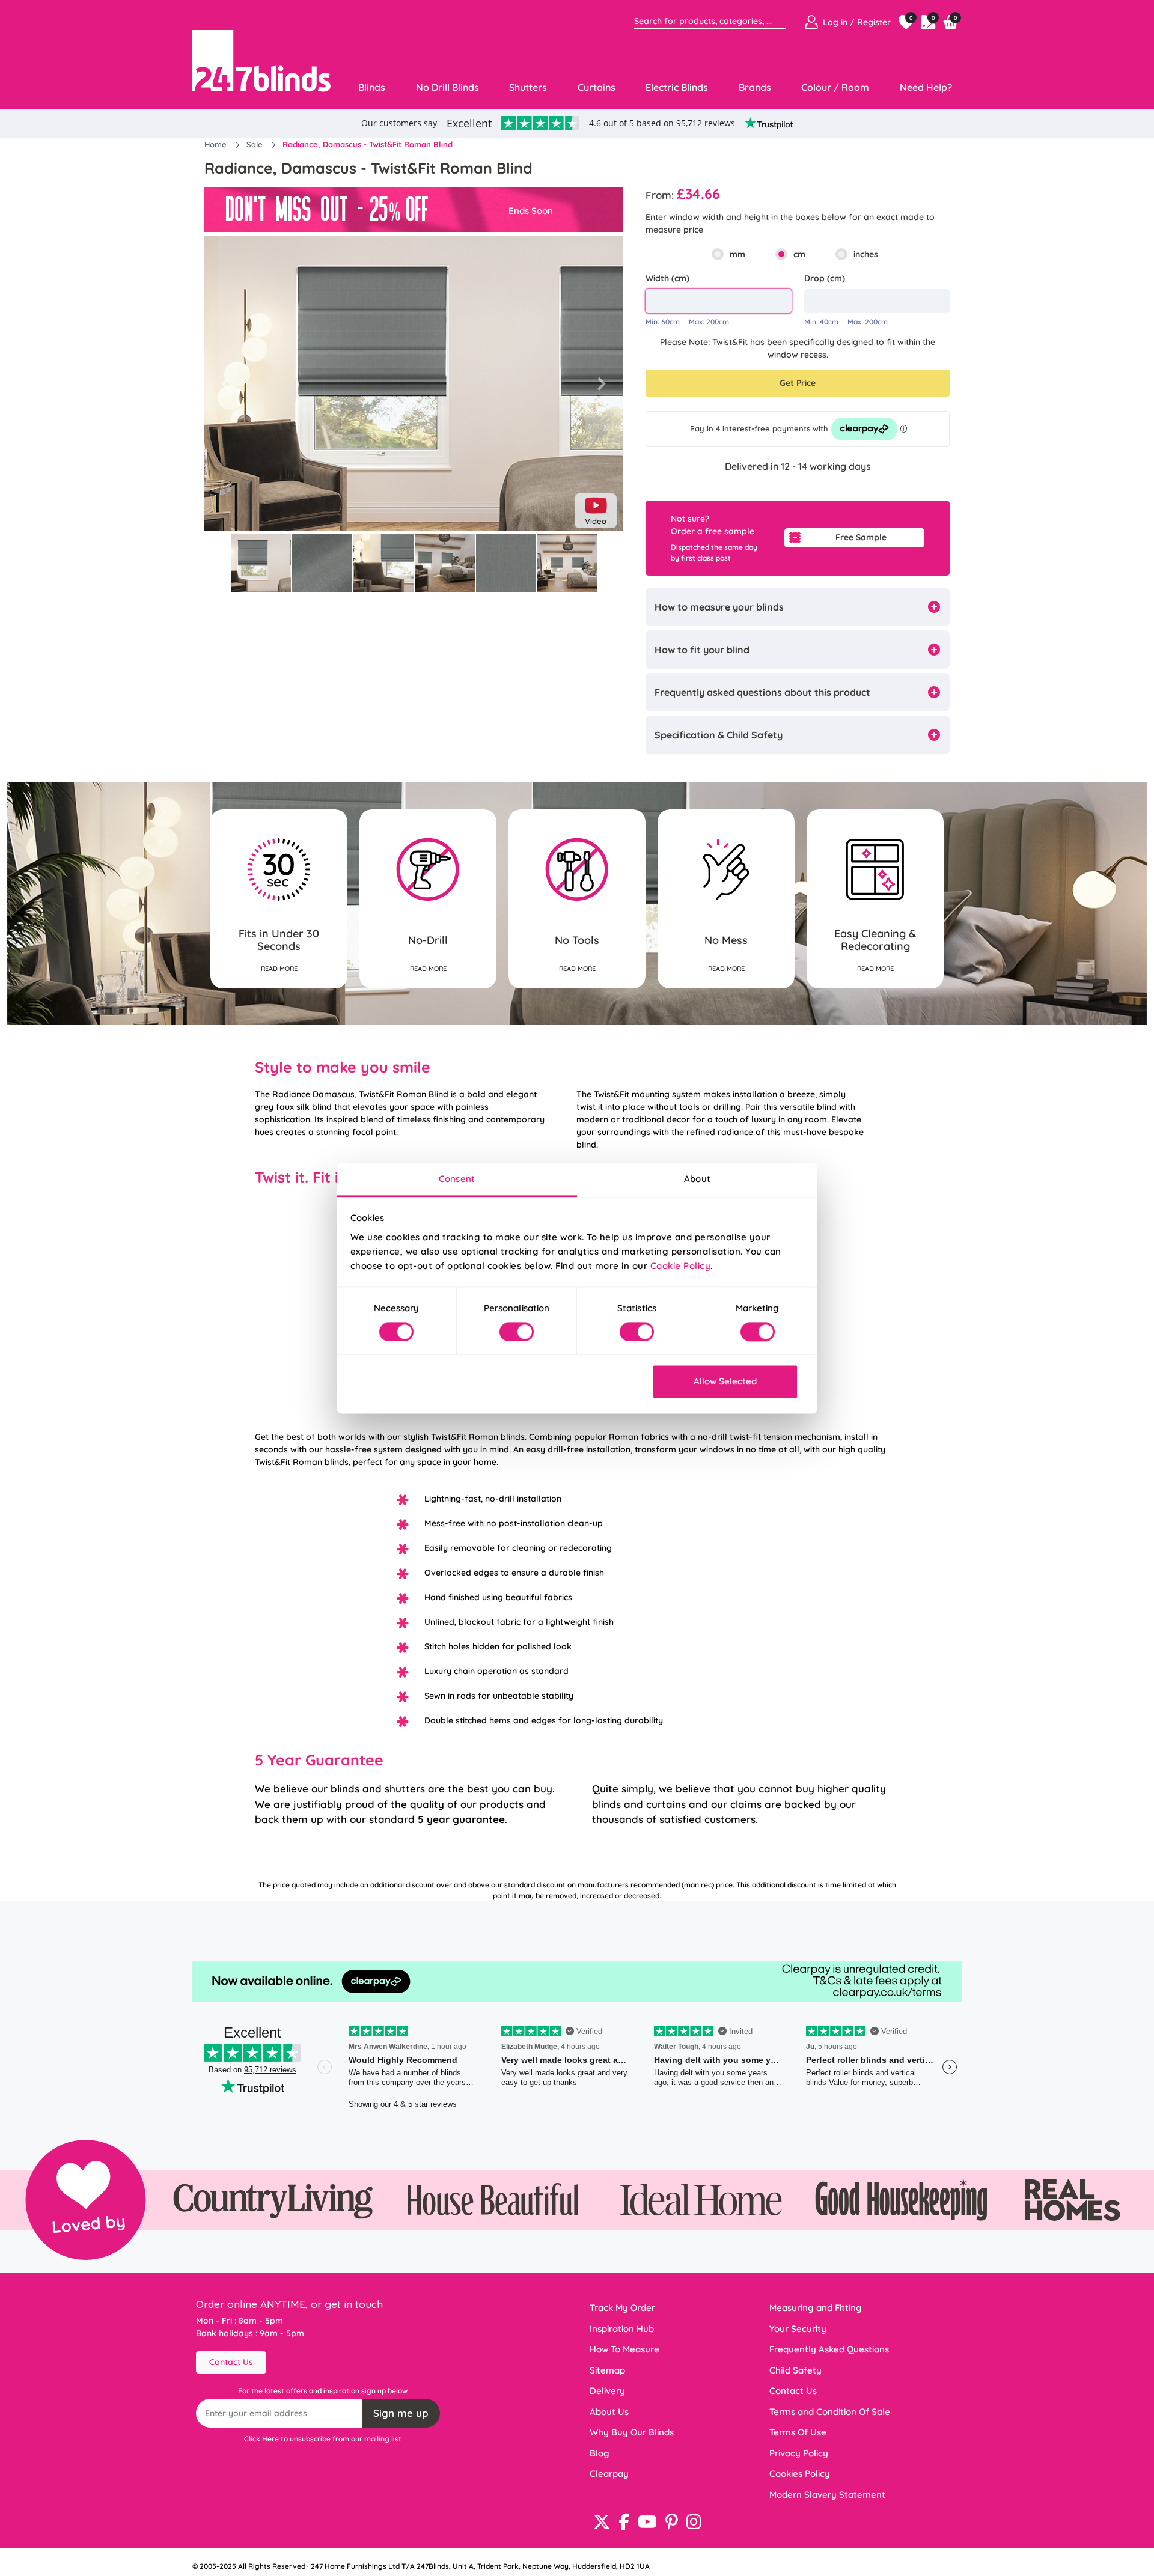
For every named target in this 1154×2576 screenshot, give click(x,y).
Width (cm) (667, 278)
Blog (600, 2453)
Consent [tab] (457, 1179)
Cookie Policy (681, 1266)
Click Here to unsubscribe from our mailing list (323, 2439)
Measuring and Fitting (816, 2308)
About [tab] (697, 1179)
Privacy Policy (799, 2453)
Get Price (798, 383)
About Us (609, 2412)
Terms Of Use (798, 2432)
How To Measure (624, 2349)
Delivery (607, 2391)
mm (737, 254)
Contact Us (231, 2362)
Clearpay (609, 2474)
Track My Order (622, 2308)
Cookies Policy (800, 2474)
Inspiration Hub (622, 2329)
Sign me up (401, 2413)
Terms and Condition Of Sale (830, 2412)
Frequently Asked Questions (829, 2349)
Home (217, 144)
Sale (256, 144)
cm (799, 254)
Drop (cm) (825, 278)
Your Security (798, 2329)
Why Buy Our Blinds (632, 2432)
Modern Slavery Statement (827, 2495)
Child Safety (795, 2370)
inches (866, 254)
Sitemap (607, 2370)
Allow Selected (725, 1382)
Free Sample (861, 537)
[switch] (517, 1332)
